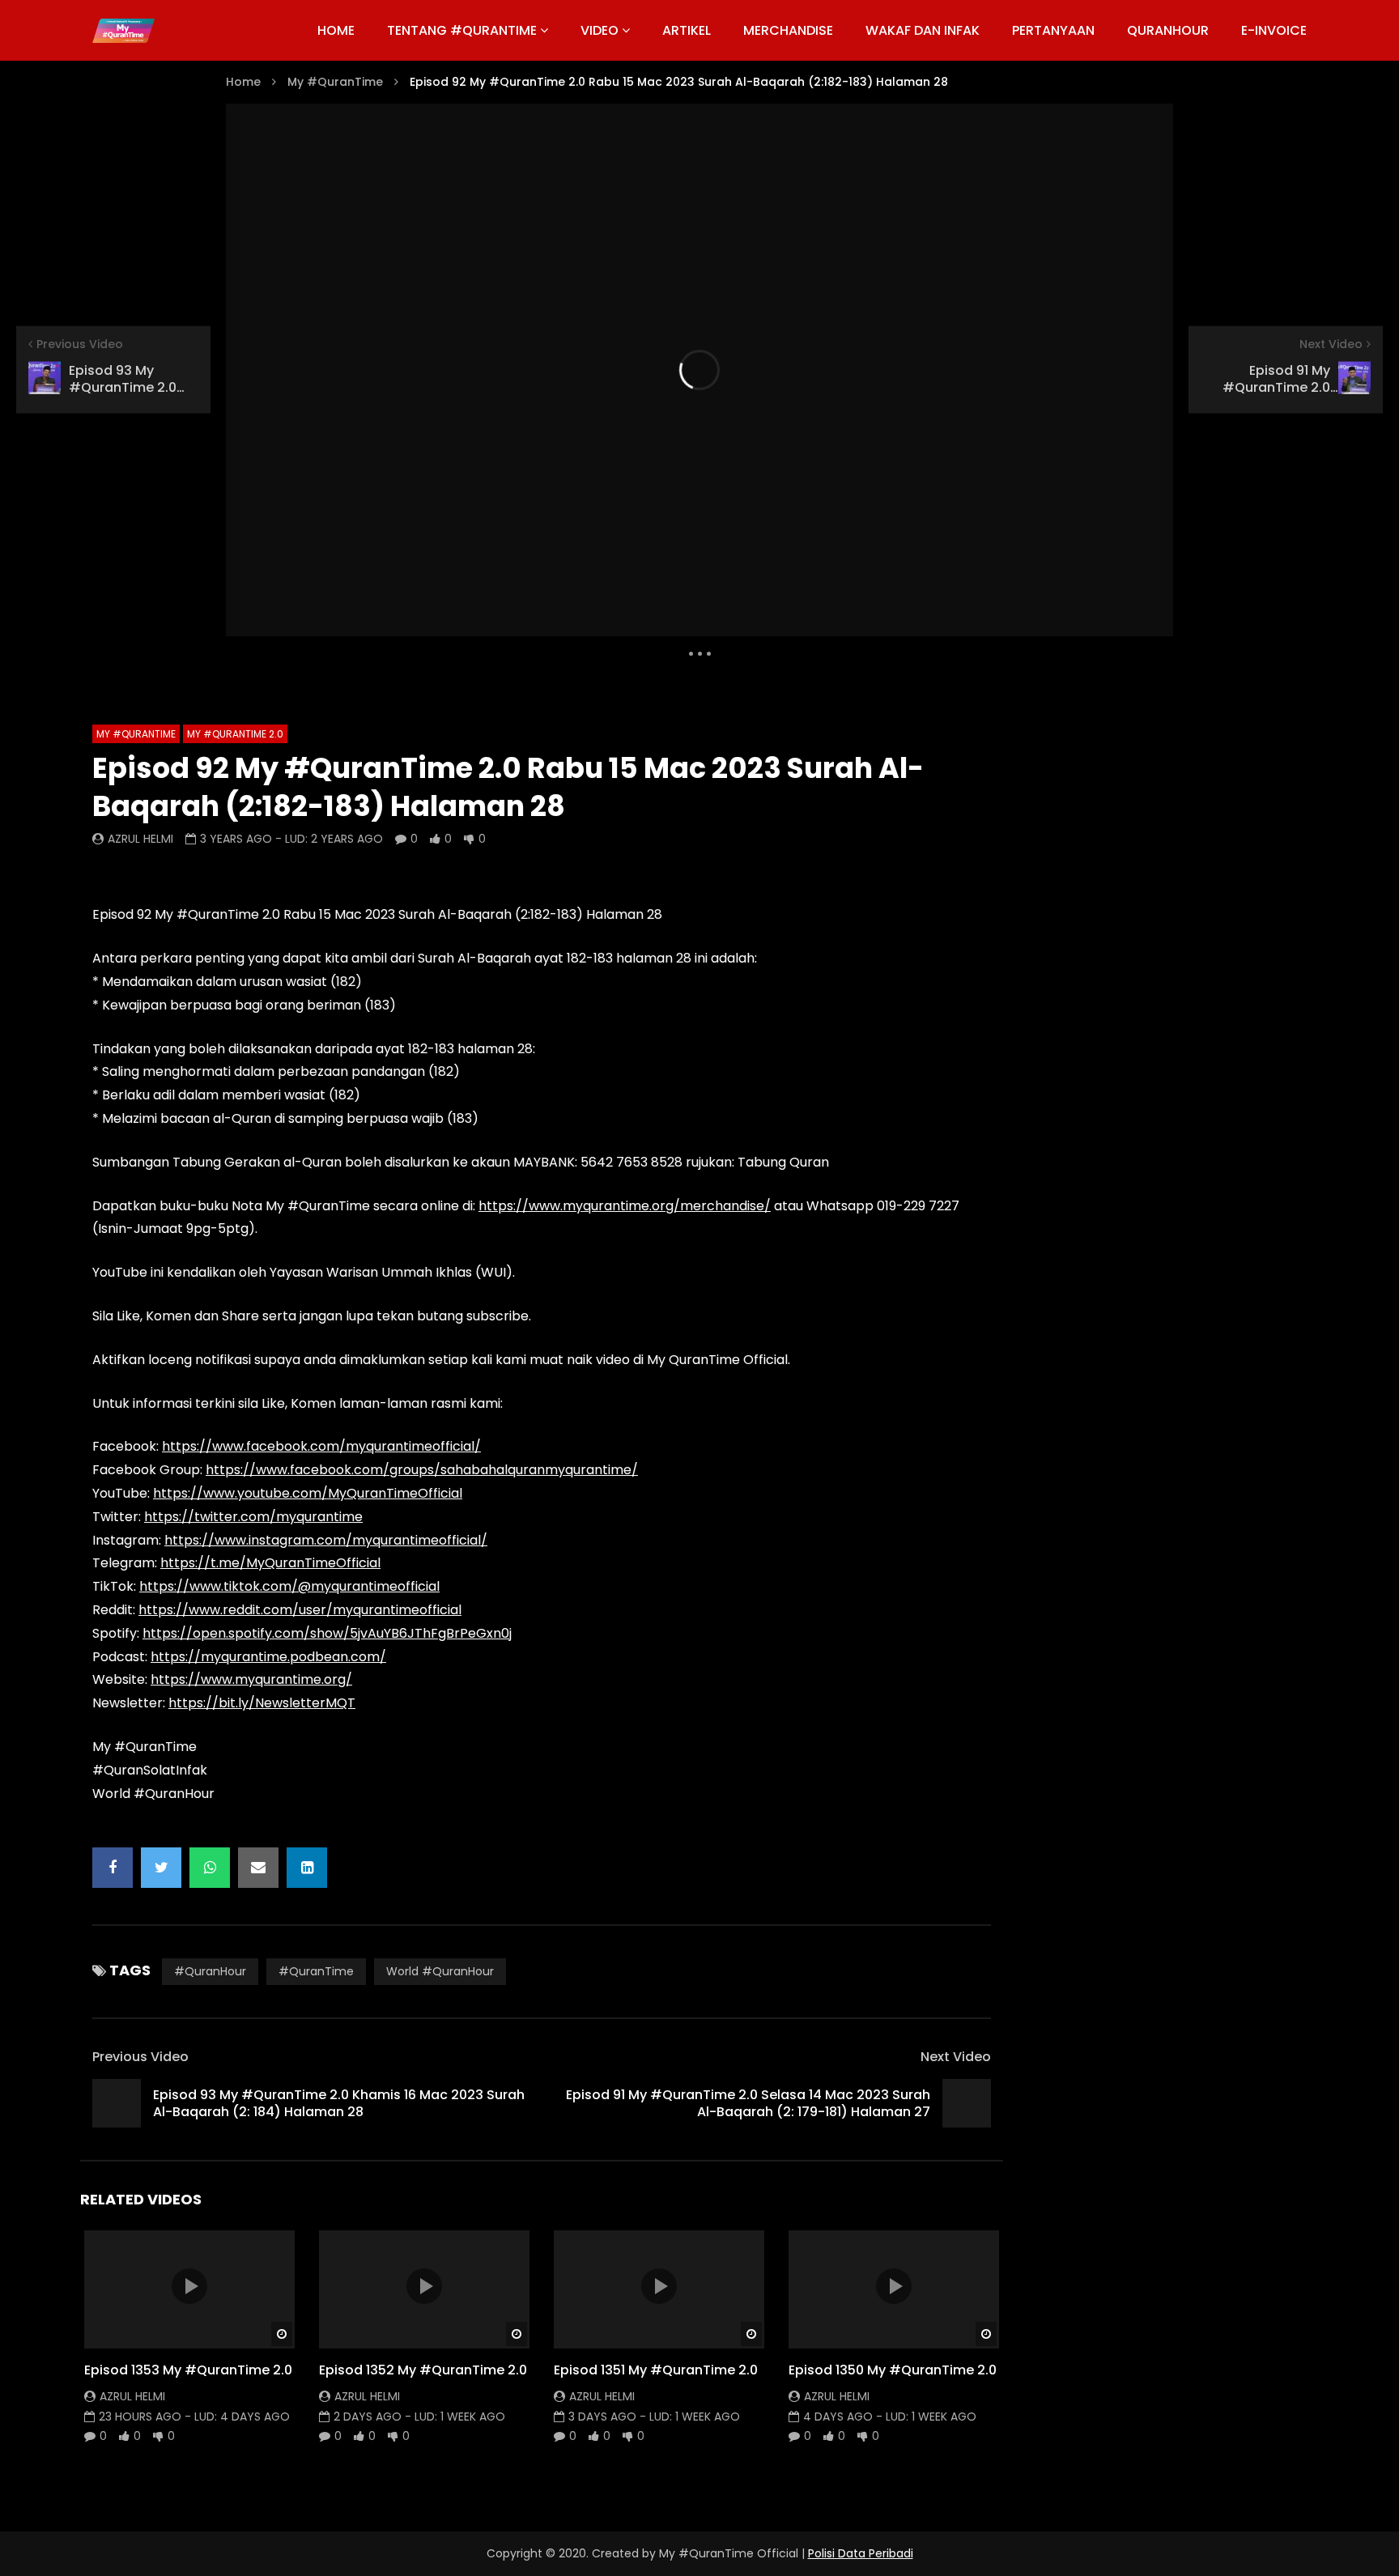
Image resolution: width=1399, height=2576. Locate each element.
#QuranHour (210, 1971)
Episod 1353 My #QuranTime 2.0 (188, 2370)
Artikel (687, 30)
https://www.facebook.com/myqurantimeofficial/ (321, 1446)
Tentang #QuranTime (462, 30)
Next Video (956, 2057)
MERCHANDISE (788, 30)
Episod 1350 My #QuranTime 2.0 (893, 2370)
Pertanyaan (1053, 30)
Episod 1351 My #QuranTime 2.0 (656, 2370)
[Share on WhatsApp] (210, 1868)
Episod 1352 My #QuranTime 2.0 (423, 2370)
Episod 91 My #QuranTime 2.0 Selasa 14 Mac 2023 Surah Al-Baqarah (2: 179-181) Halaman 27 (748, 2104)
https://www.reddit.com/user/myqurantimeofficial (300, 1610)
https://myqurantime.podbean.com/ (268, 1657)
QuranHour (1168, 30)
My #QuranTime (335, 82)
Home (243, 82)
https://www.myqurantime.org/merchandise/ (625, 1206)
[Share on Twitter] (161, 1868)
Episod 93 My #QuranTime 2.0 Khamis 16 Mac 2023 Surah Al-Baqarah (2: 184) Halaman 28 (339, 2104)
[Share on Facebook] (113, 1868)
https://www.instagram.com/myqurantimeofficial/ (326, 1540)
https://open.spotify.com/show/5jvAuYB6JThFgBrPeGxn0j (327, 1633)
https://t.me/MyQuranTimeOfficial (270, 1563)
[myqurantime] (123, 31)
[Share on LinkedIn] (307, 1868)
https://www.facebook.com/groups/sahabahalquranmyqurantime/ (422, 1470)
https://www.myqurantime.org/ (251, 1679)
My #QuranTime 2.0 (235, 734)
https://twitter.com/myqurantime (253, 1517)
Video (600, 30)
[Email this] (258, 1868)
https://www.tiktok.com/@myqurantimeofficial (289, 1586)
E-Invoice (1274, 30)
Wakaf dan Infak (923, 30)
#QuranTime (316, 1971)
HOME (336, 30)
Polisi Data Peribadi (861, 2553)
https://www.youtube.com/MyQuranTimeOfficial (308, 1493)
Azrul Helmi (140, 839)
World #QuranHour (440, 1971)
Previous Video (140, 2057)
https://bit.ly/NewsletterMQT (262, 1703)
